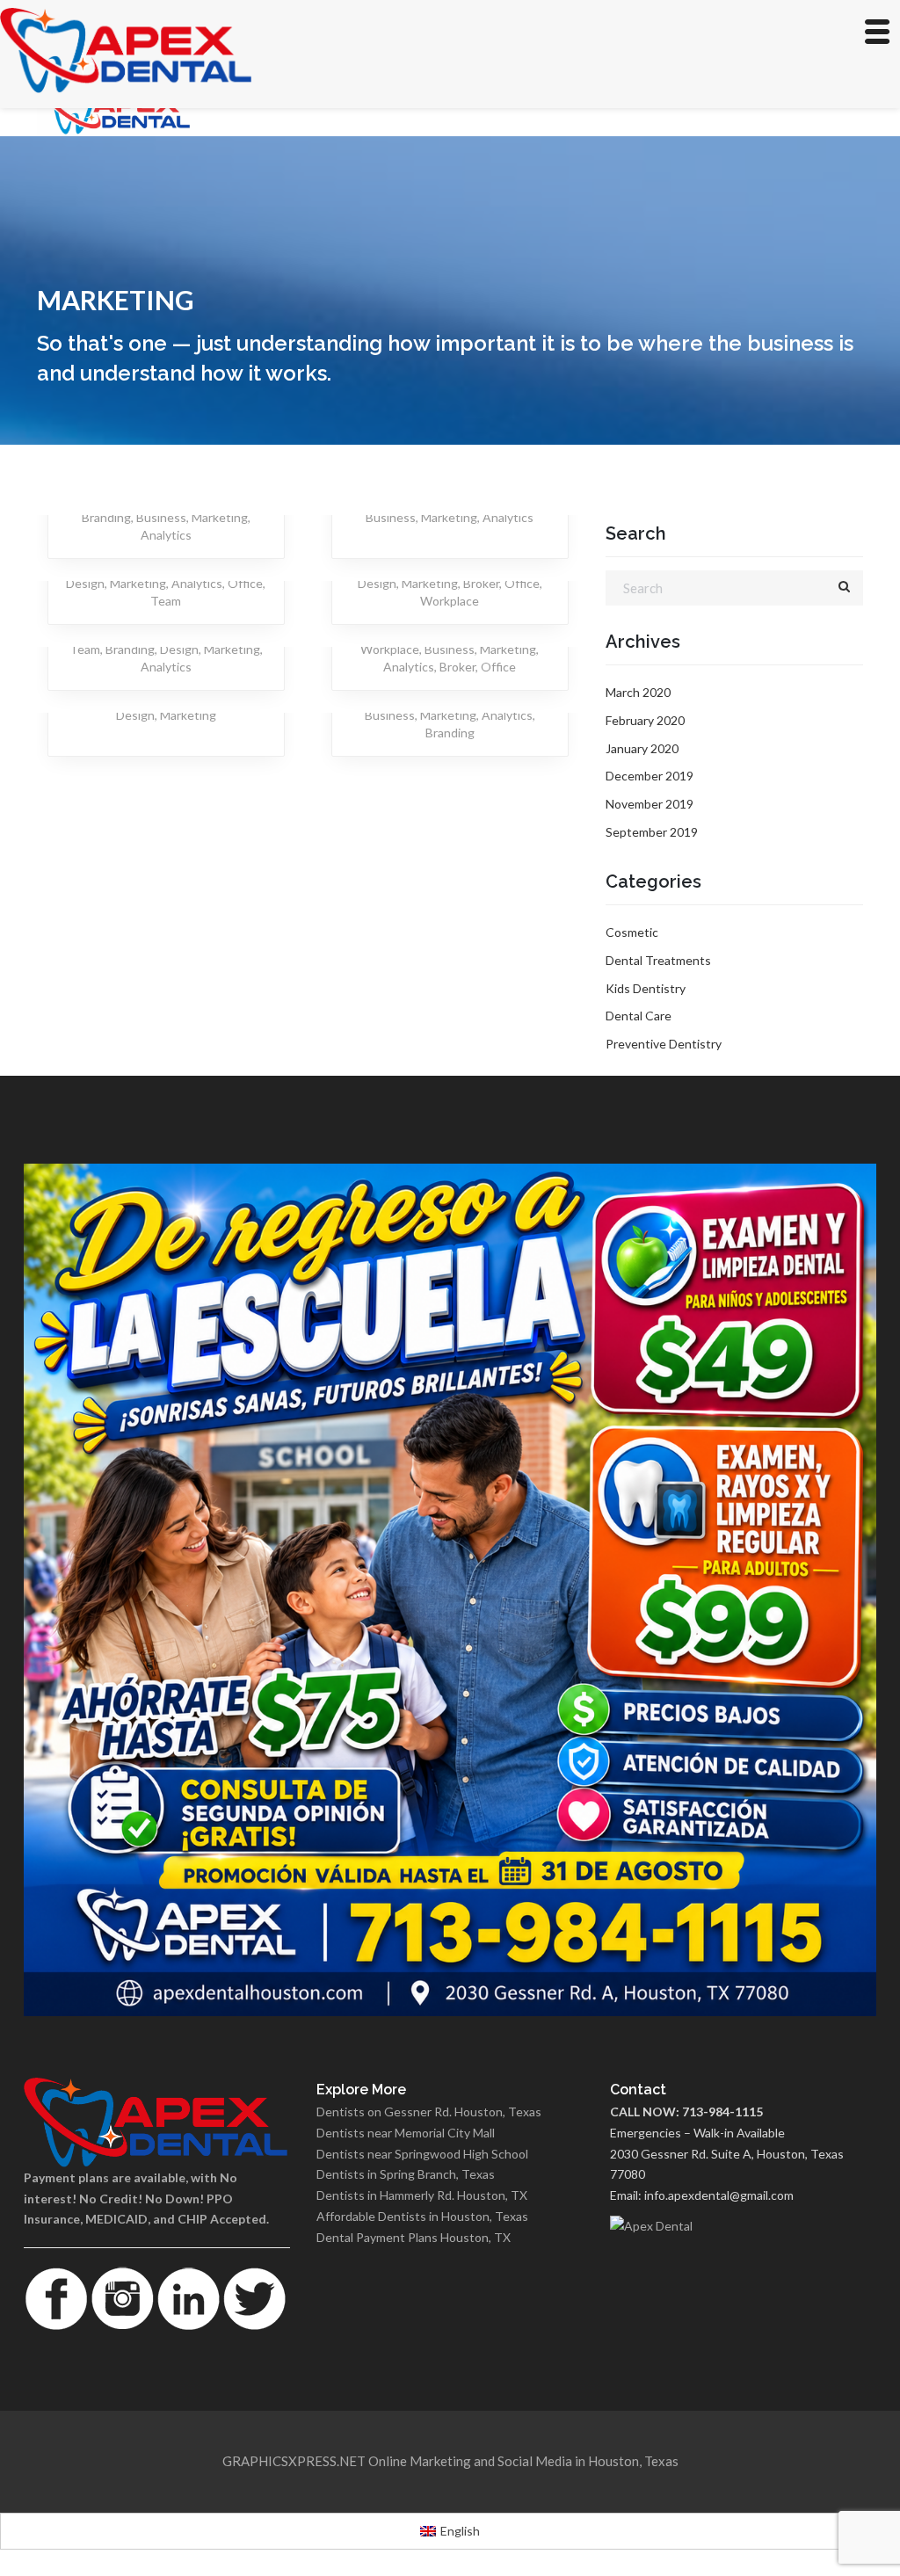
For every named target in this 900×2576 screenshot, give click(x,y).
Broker (481, 583)
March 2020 (638, 692)
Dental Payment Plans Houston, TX (414, 2237)
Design (85, 583)
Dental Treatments (658, 960)
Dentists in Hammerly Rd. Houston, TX (422, 2195)
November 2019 (650, 804)
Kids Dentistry (646, 988)
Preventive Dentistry (664, 1044)
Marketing (220, 517)
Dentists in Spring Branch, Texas (406, 2174)
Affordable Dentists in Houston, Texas (422, 2216)
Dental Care (639, 1016)
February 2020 (645, 720)
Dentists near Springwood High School (422, 2154)
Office (245, 583)
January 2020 (642, 748)
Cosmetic (632, 932)
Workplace (450, 601)
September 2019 (652, 832)
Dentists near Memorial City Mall (406, 2133)
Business (161, 517)
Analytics (166, 535)
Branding (106, 517)
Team (166, 601)
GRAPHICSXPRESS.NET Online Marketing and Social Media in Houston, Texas (450, 2461)
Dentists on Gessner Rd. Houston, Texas (429, 2112)
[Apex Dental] (743, 2226)
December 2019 (650, 776)
